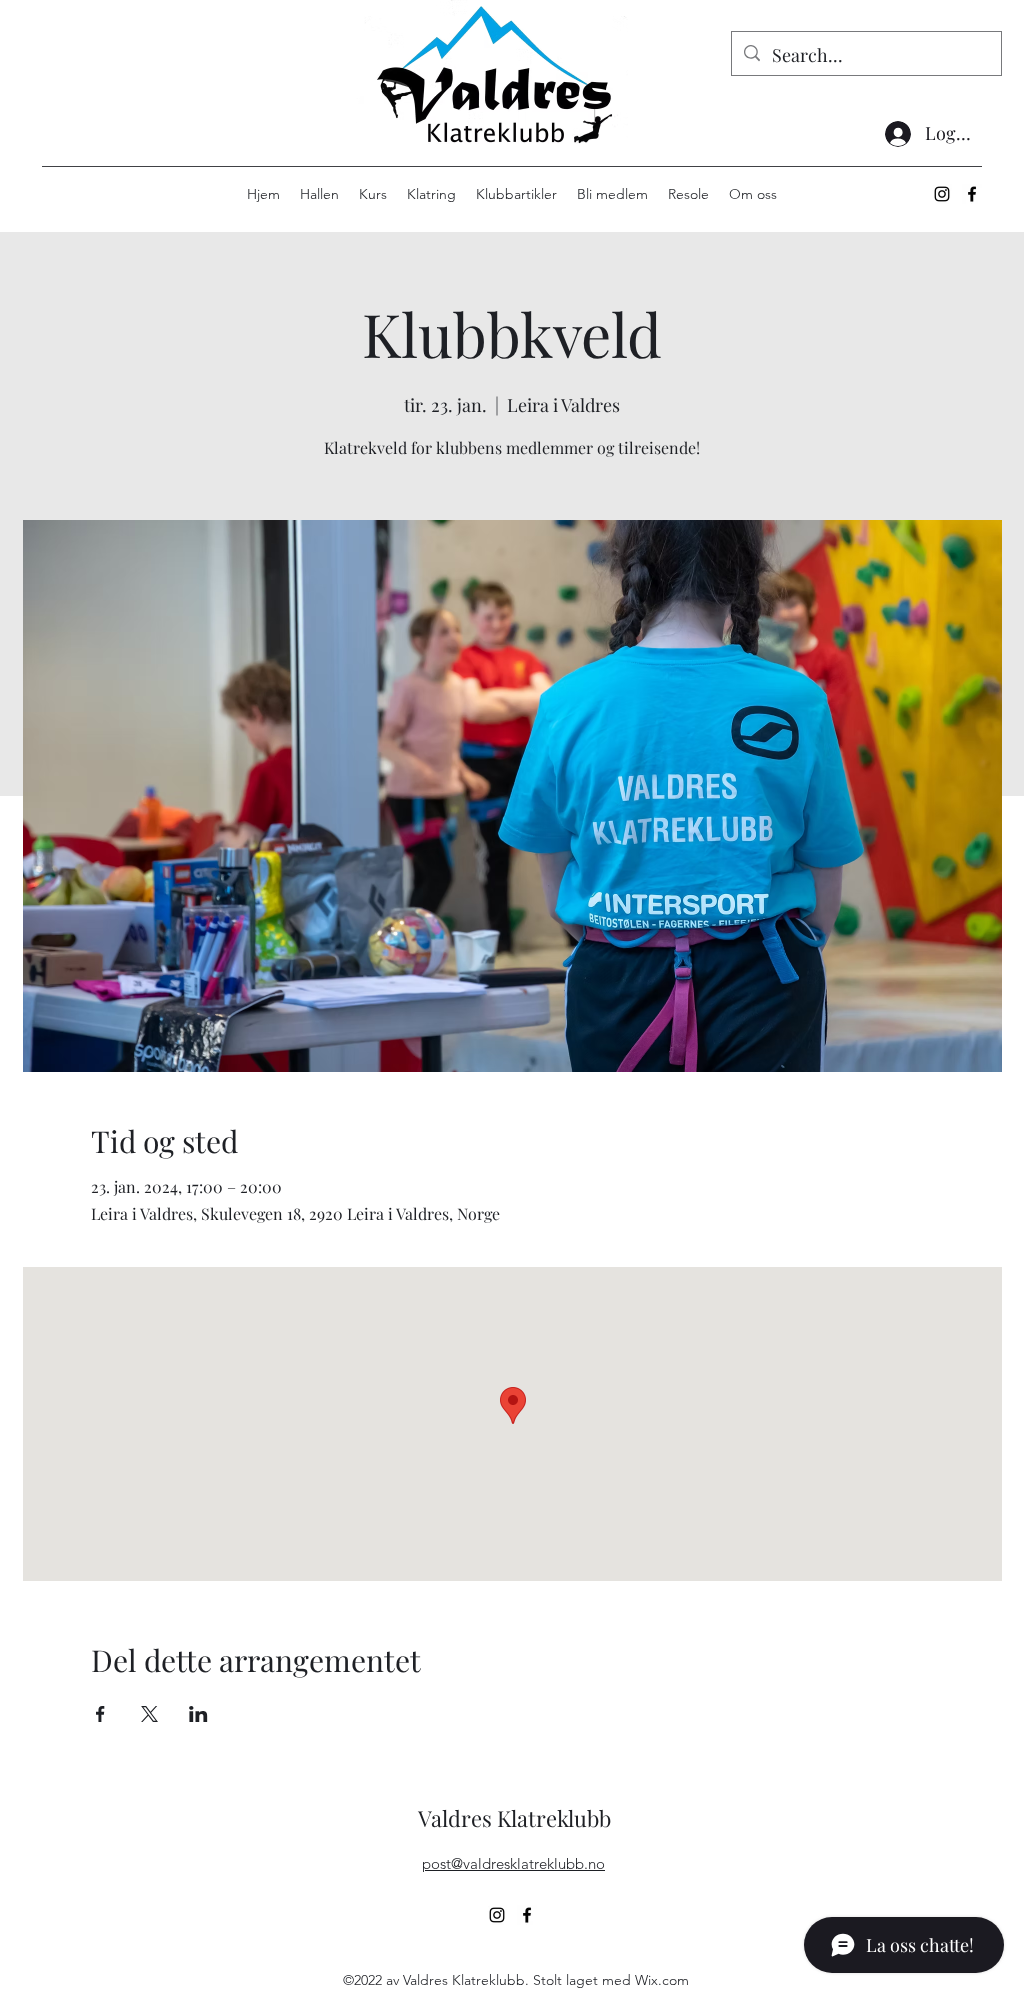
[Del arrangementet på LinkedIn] (198, 1714)
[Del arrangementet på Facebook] (100, 1714)
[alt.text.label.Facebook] (972, 194)
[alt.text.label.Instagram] (942, 194)
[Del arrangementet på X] (149, 1714)
